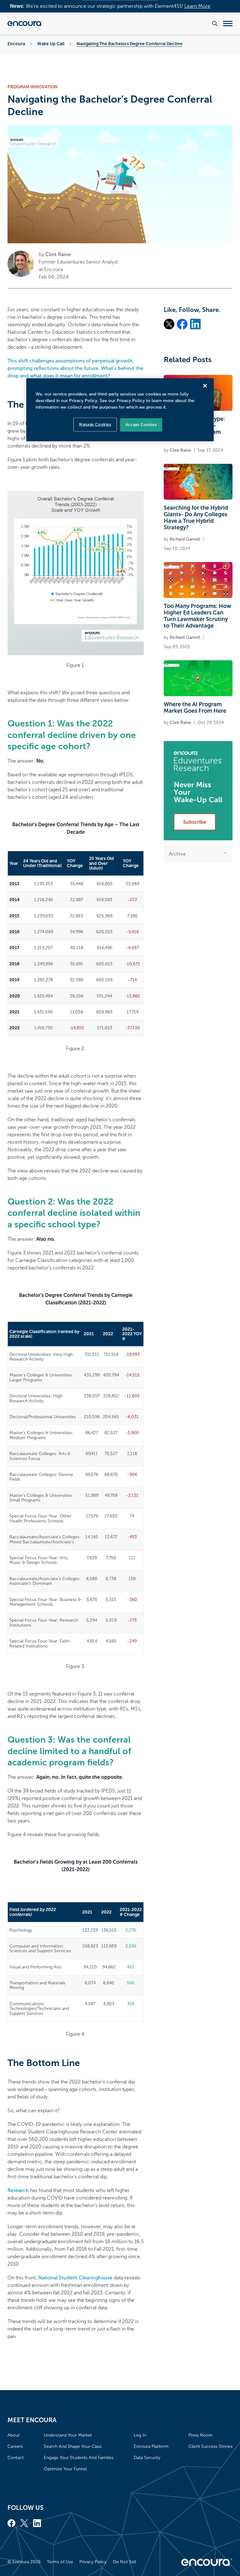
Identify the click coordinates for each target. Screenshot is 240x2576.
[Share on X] (169, 324)
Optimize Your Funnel (65, 2469)
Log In (140, 2435)
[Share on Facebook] (182, 324)
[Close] (205, 386)
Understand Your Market (68, 2435)
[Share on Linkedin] (195, 324)
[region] (120, 410)
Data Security (147, 2458)
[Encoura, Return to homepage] (25, 23)
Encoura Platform (151, 2446)
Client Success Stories (210, 2446)
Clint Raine (58, 254)
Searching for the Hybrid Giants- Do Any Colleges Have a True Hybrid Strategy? (196, 518)
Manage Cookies (95, 424)
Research (18, 2190)
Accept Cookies (141, 425)
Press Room (200, 2435)
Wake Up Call (51, 44)
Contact (16, 2458)
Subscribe (195, 822)
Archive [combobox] (177, 854)
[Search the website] (215, 24)
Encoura (16, 44)
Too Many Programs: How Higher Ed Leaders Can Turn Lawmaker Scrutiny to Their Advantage (197, 616)
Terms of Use (60, 2562)
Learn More (197, 6)
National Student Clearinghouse (75, 2278)
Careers (15, 2446)
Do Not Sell (124, 2562)
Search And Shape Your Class (73, 2446)
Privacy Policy (93, 2562)
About (14, 2435)
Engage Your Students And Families (79, 2458)
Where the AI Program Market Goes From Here (195, 708)
